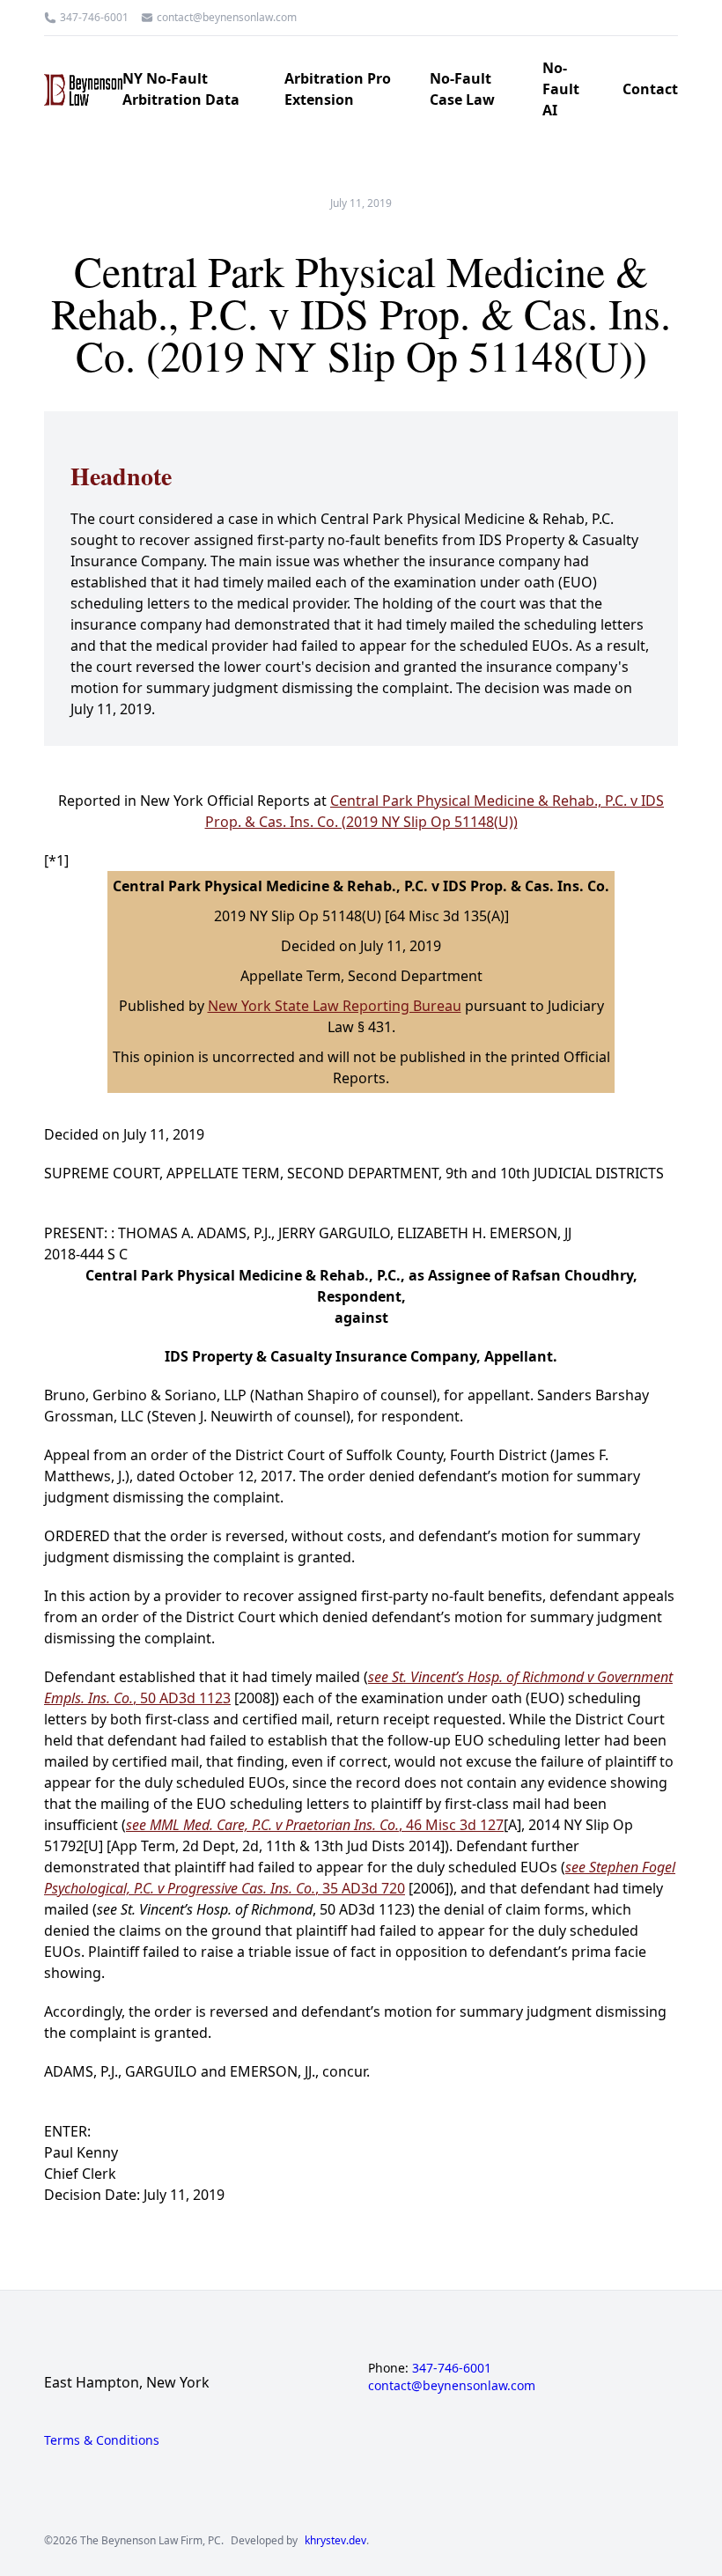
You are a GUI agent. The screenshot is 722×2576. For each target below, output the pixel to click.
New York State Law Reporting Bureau (335, 1006)
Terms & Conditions (102, 2440)
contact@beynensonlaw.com (227, 18)
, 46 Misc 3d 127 (315, 1825)
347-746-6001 (94, 18)
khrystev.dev (335, 2541)
